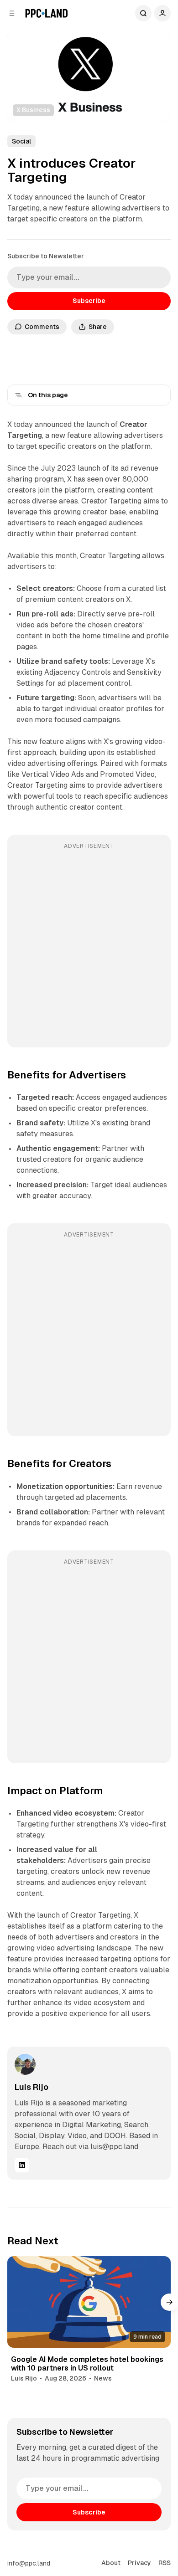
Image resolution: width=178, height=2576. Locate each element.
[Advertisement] (89, 947)
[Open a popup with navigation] (12, 13)
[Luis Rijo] (25, 2064)
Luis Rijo (31, 2087)
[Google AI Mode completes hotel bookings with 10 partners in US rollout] (89, 2302)
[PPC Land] (46, 13)
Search (143, 13)
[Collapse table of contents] (19, 395)
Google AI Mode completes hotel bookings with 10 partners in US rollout (87, 2364)
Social (21, 141)
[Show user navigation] (162, 13)
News (103, 2378)
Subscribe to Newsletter (46, 256)
